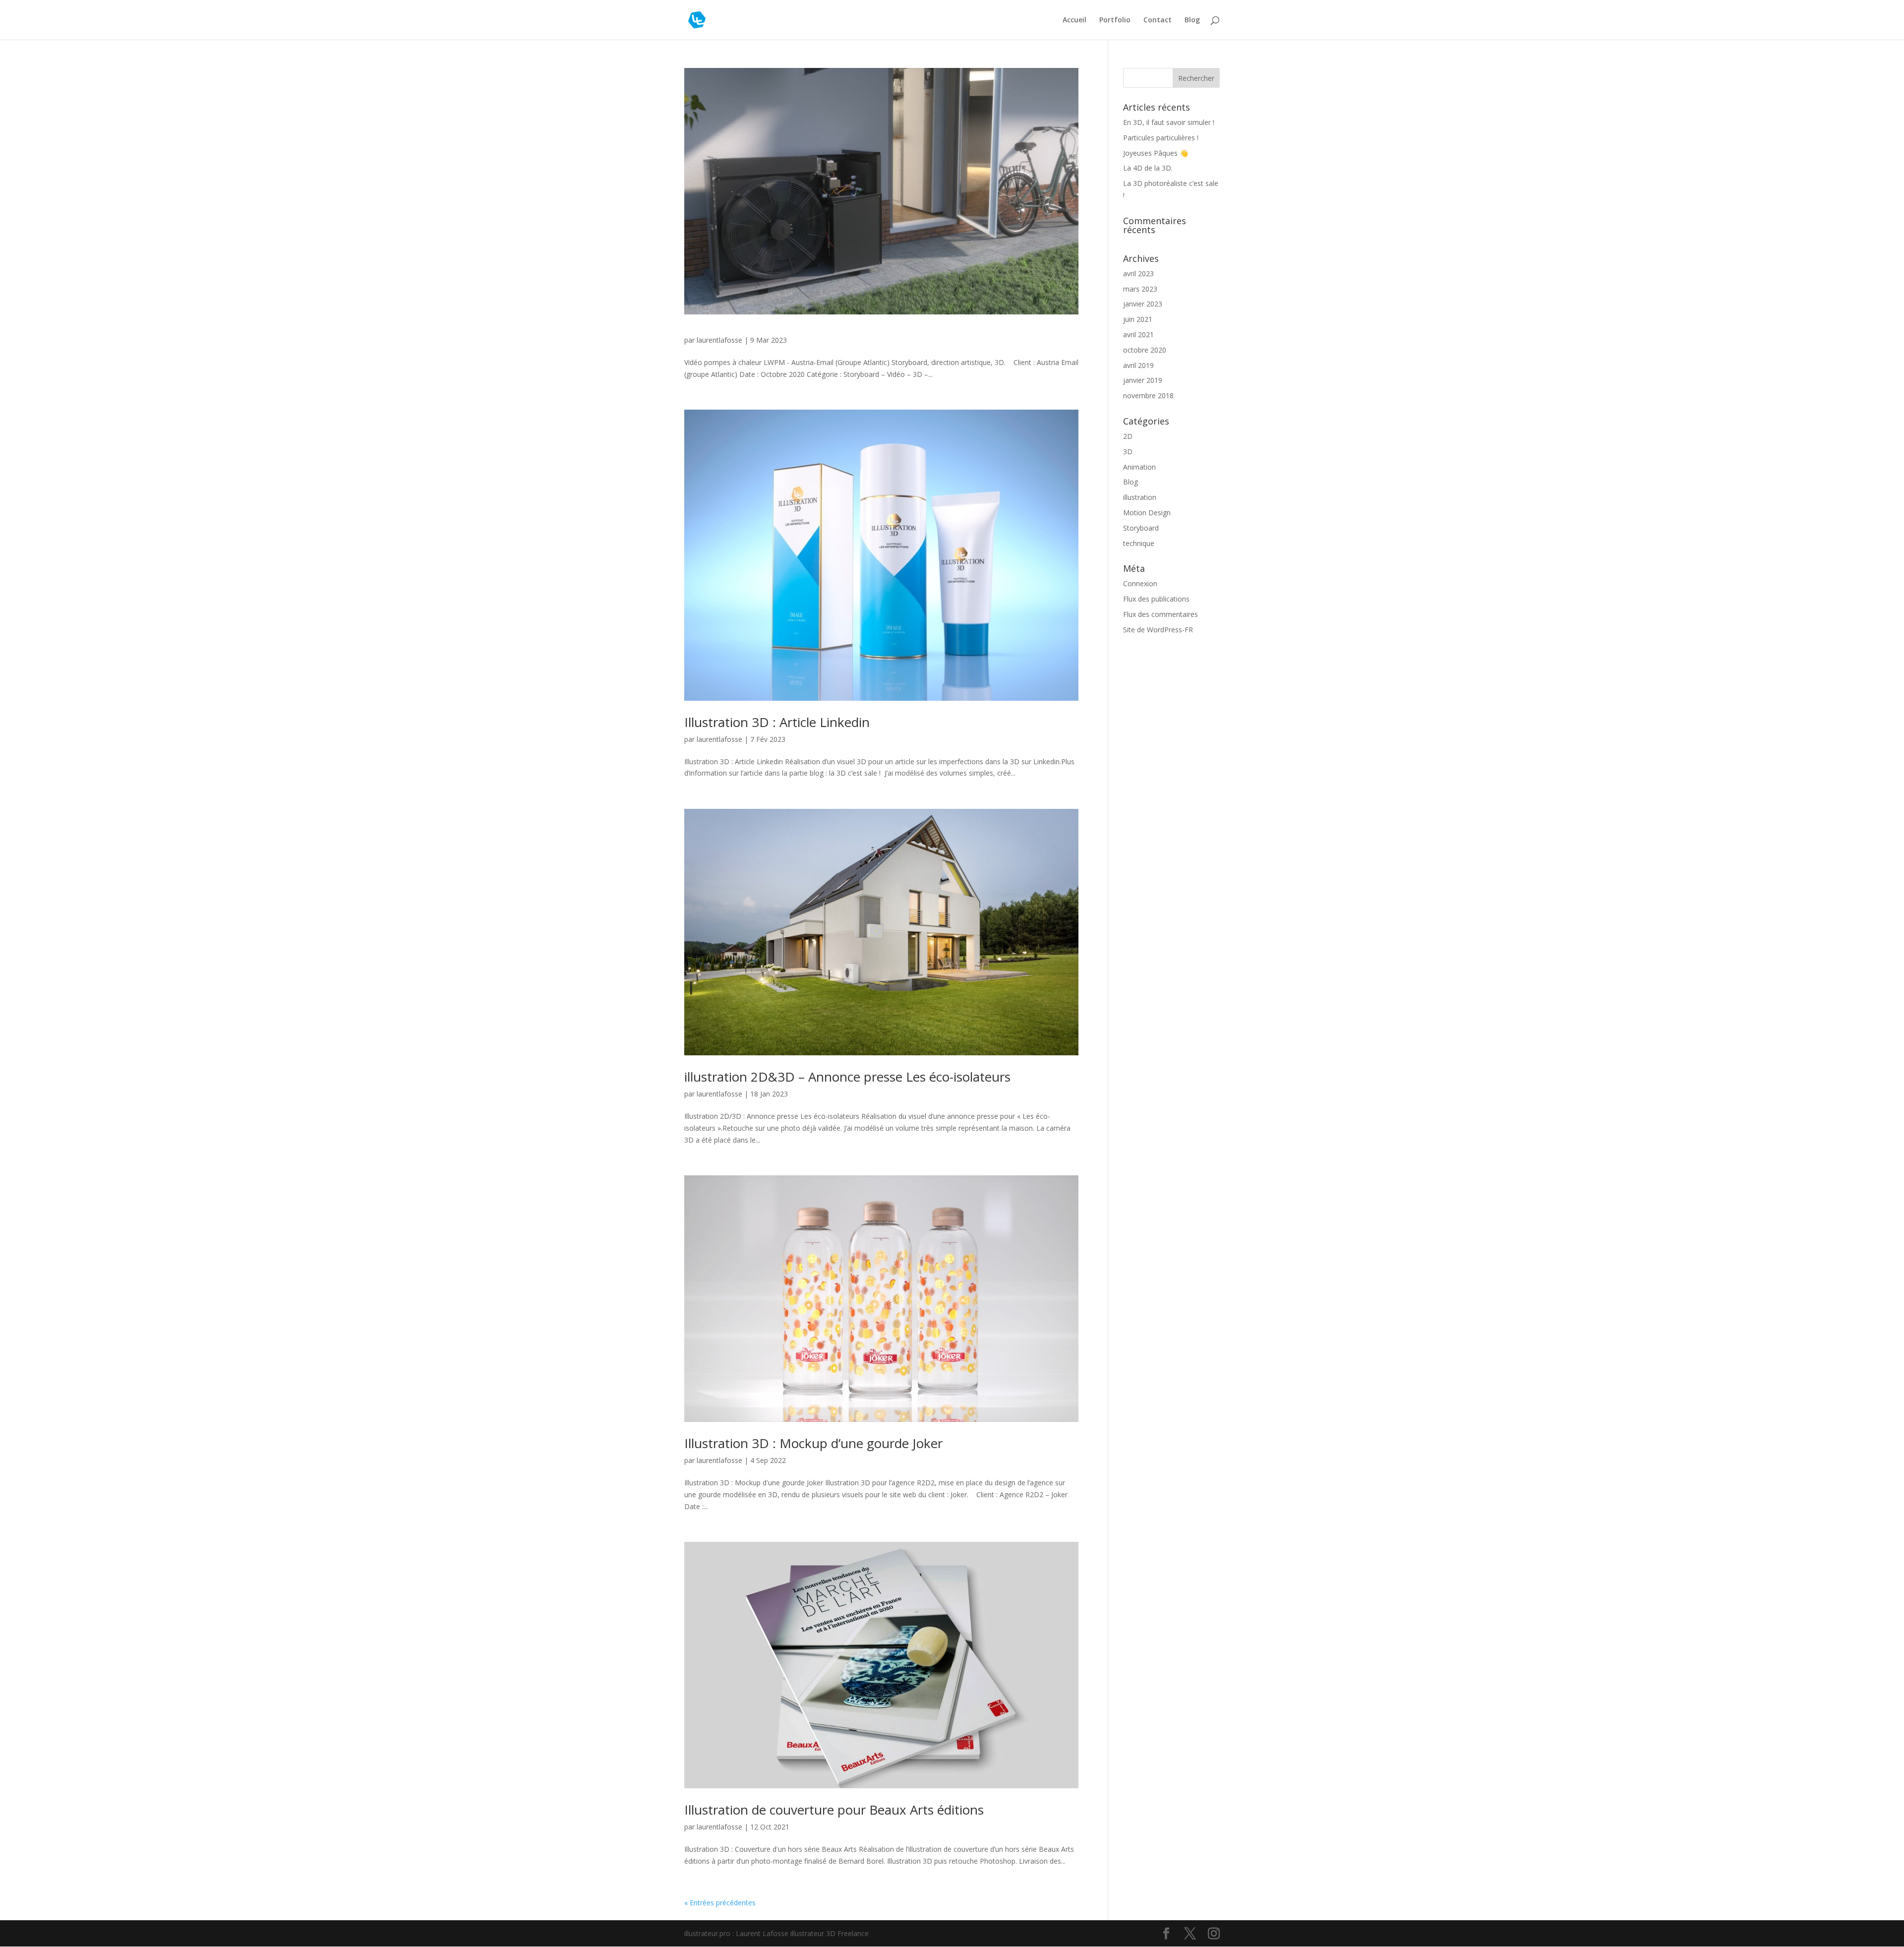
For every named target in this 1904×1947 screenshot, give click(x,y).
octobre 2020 (1145, 350)
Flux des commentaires (1160, 614)
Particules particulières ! (1161, 138)
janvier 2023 (1143, 304)
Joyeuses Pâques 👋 (1156, 153)
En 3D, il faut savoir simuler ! (1169, 122)
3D (1128, 452)
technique (1139, 543)
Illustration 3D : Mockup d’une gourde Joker (813, 1443)
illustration (1140, 497)
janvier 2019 (1143, 380)
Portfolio (1115, 20)
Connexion (1140, 583)
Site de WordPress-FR (1158, 630)
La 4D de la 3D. (1148, 168)
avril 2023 (1138, 274)
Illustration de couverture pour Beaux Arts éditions (834, 1810)
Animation (1139, 467)
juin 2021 (1138, 319)
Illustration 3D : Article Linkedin (777, 722)
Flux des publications (1156, 599)
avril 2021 (1138, 335)
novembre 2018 (1148, 395)
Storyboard (1141, 528)
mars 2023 (1140, 289)
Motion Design (1147, 513)
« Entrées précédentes (720, 1903)
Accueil (1074, 20)
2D (1128, 436)
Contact (1158, 20)
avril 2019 (1138, 365)
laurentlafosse (719, 340)
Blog (1192, 20)
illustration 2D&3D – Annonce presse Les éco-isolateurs (847, 1077)
